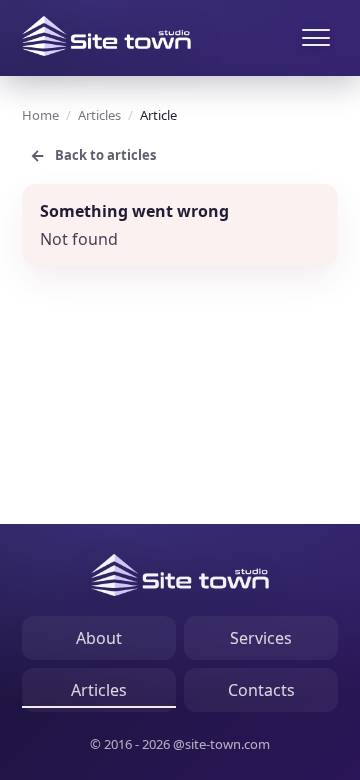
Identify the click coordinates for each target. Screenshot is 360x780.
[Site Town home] (106, 36)
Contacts (261, 690)
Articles (99, 115)
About (99, 638)
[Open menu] (316, 38)
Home (40, 115)
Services (261, 638)
